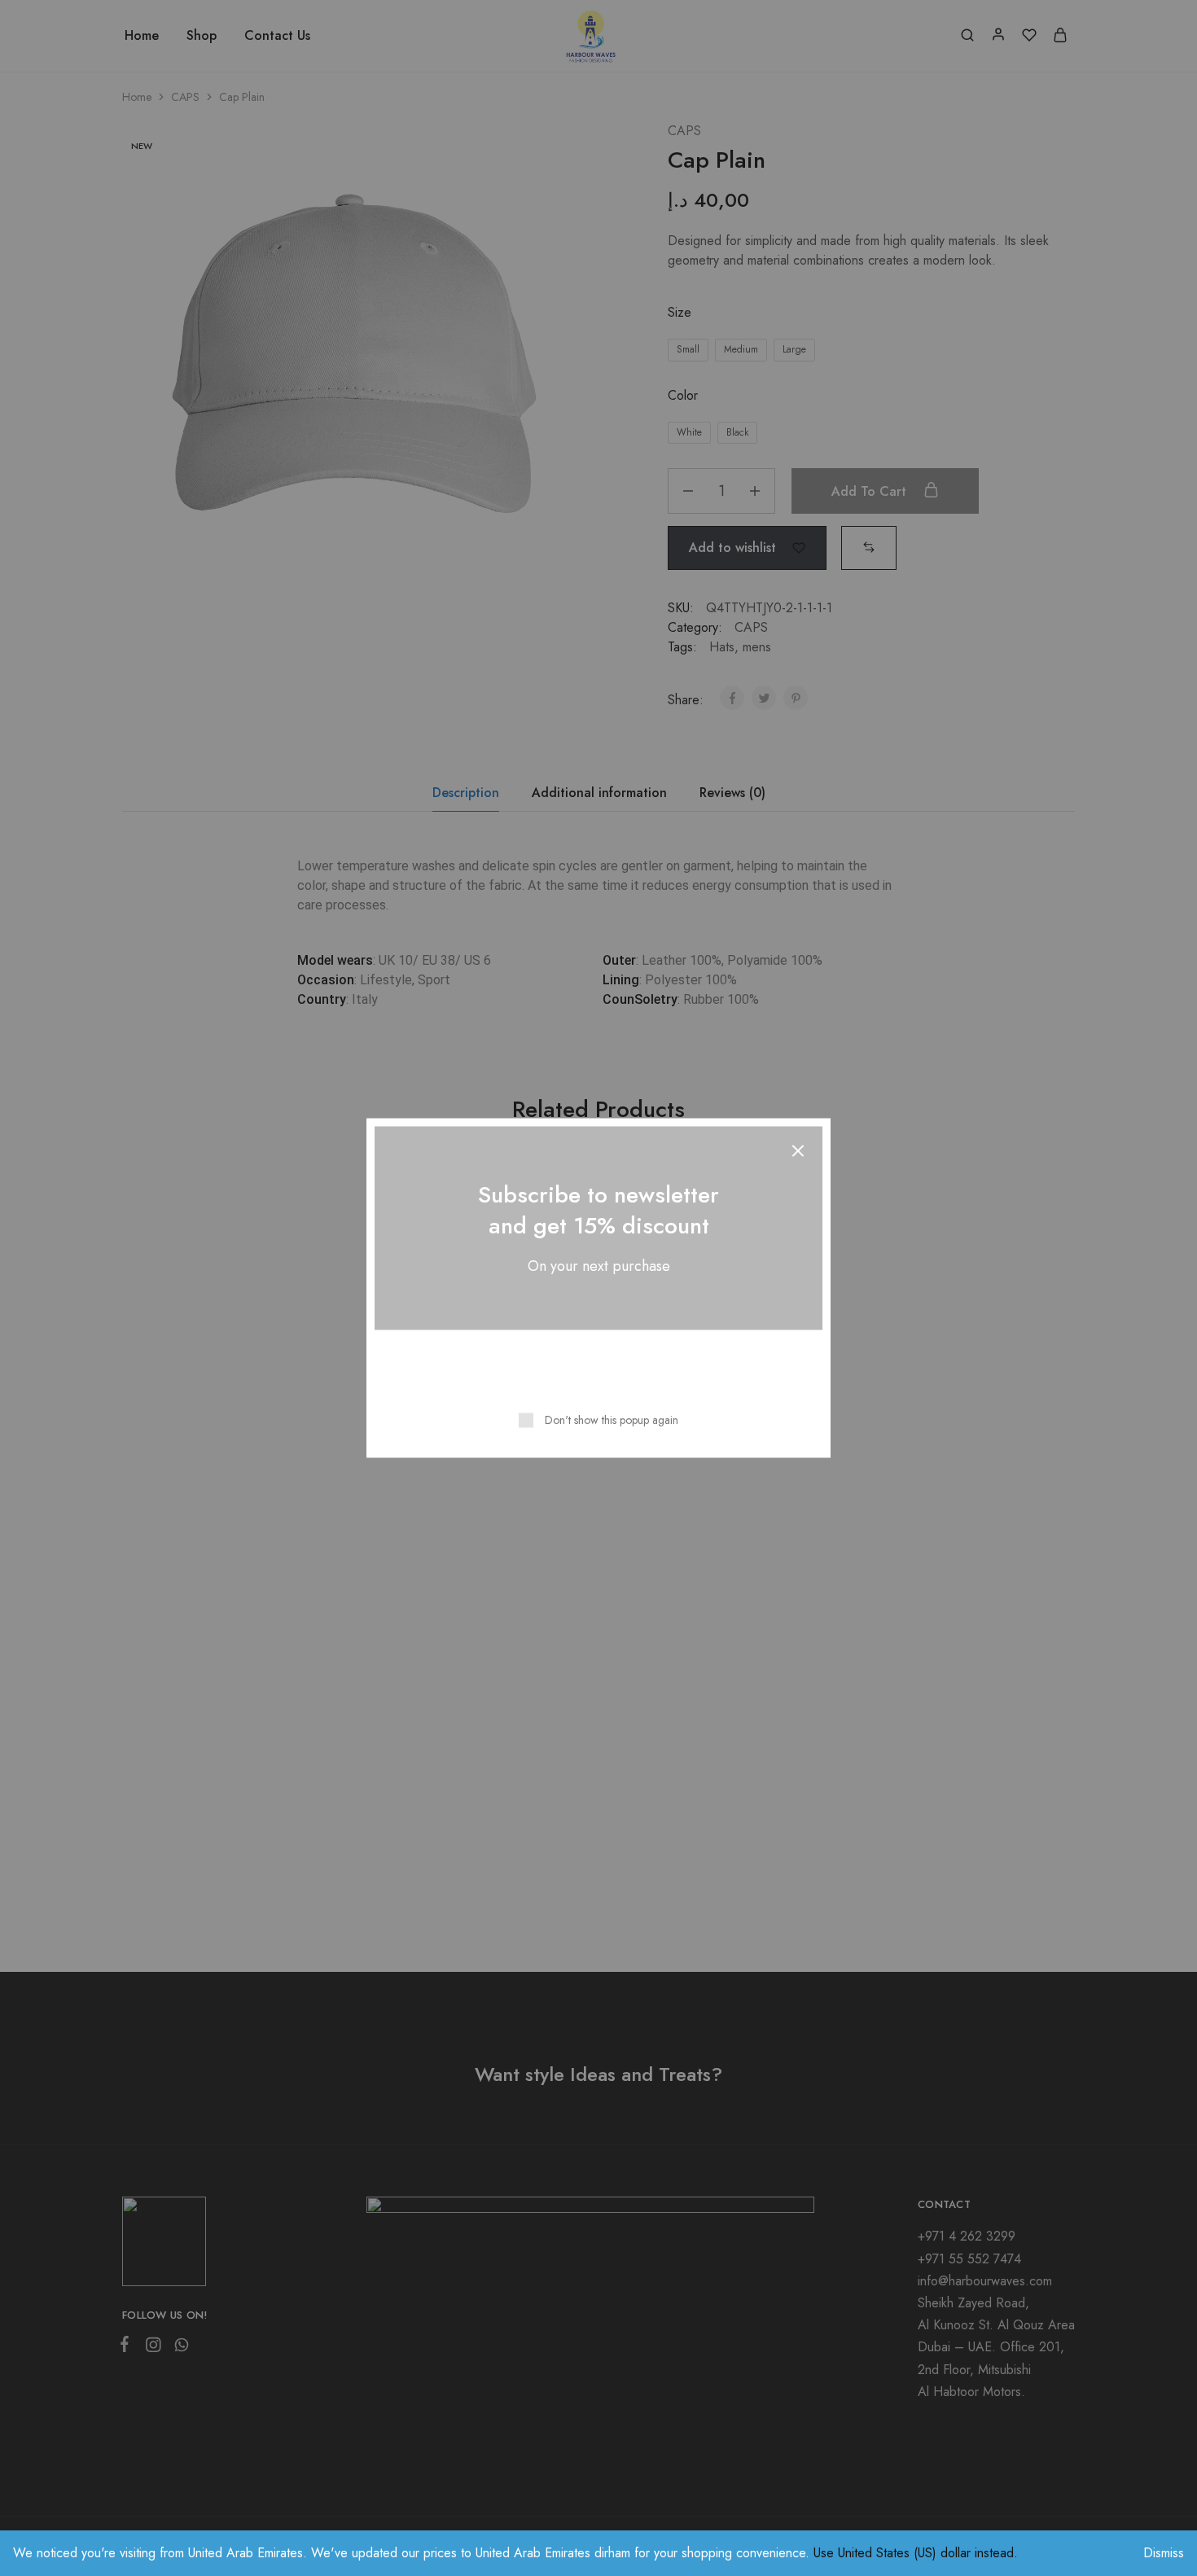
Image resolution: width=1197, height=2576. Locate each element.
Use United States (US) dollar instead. (916, 2553)
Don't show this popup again (612, 1420)
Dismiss (1164, 2553)
